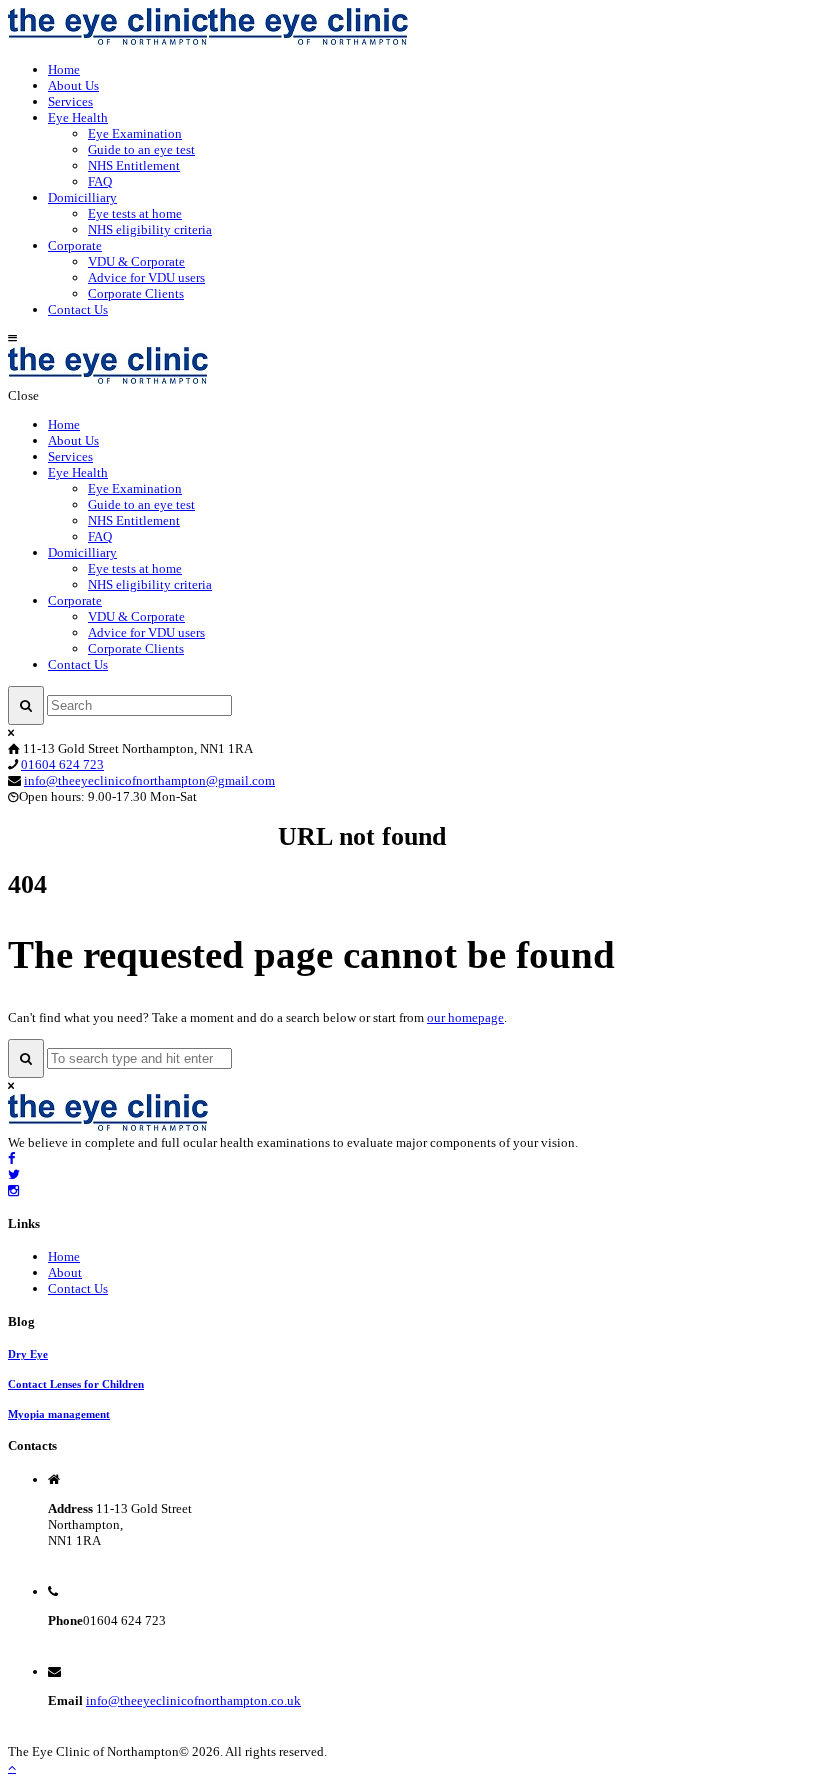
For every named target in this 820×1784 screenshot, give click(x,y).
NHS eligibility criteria (150, 229)
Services (70, 101)
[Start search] (26, 705)
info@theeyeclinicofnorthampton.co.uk (193, 1700)
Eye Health (78, 117)
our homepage (465, 1017)
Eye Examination (135, 133)
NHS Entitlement (134, 165)
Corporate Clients (136, 293)
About (65, 1272)
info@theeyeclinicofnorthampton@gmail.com (149, 780)
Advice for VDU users (146, 277)
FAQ (100, 181)
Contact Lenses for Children (76, 1384)
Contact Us (78, 309)
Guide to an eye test (141, 149)
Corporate (75, 245)
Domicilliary (82, 197)
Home (64, 69)
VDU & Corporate (136, 261)
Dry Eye (28, 1354)
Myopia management (59, 1414)
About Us (73, 85)
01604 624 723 (62, 764)
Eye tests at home (135, 213)
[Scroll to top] (12, 1767)
